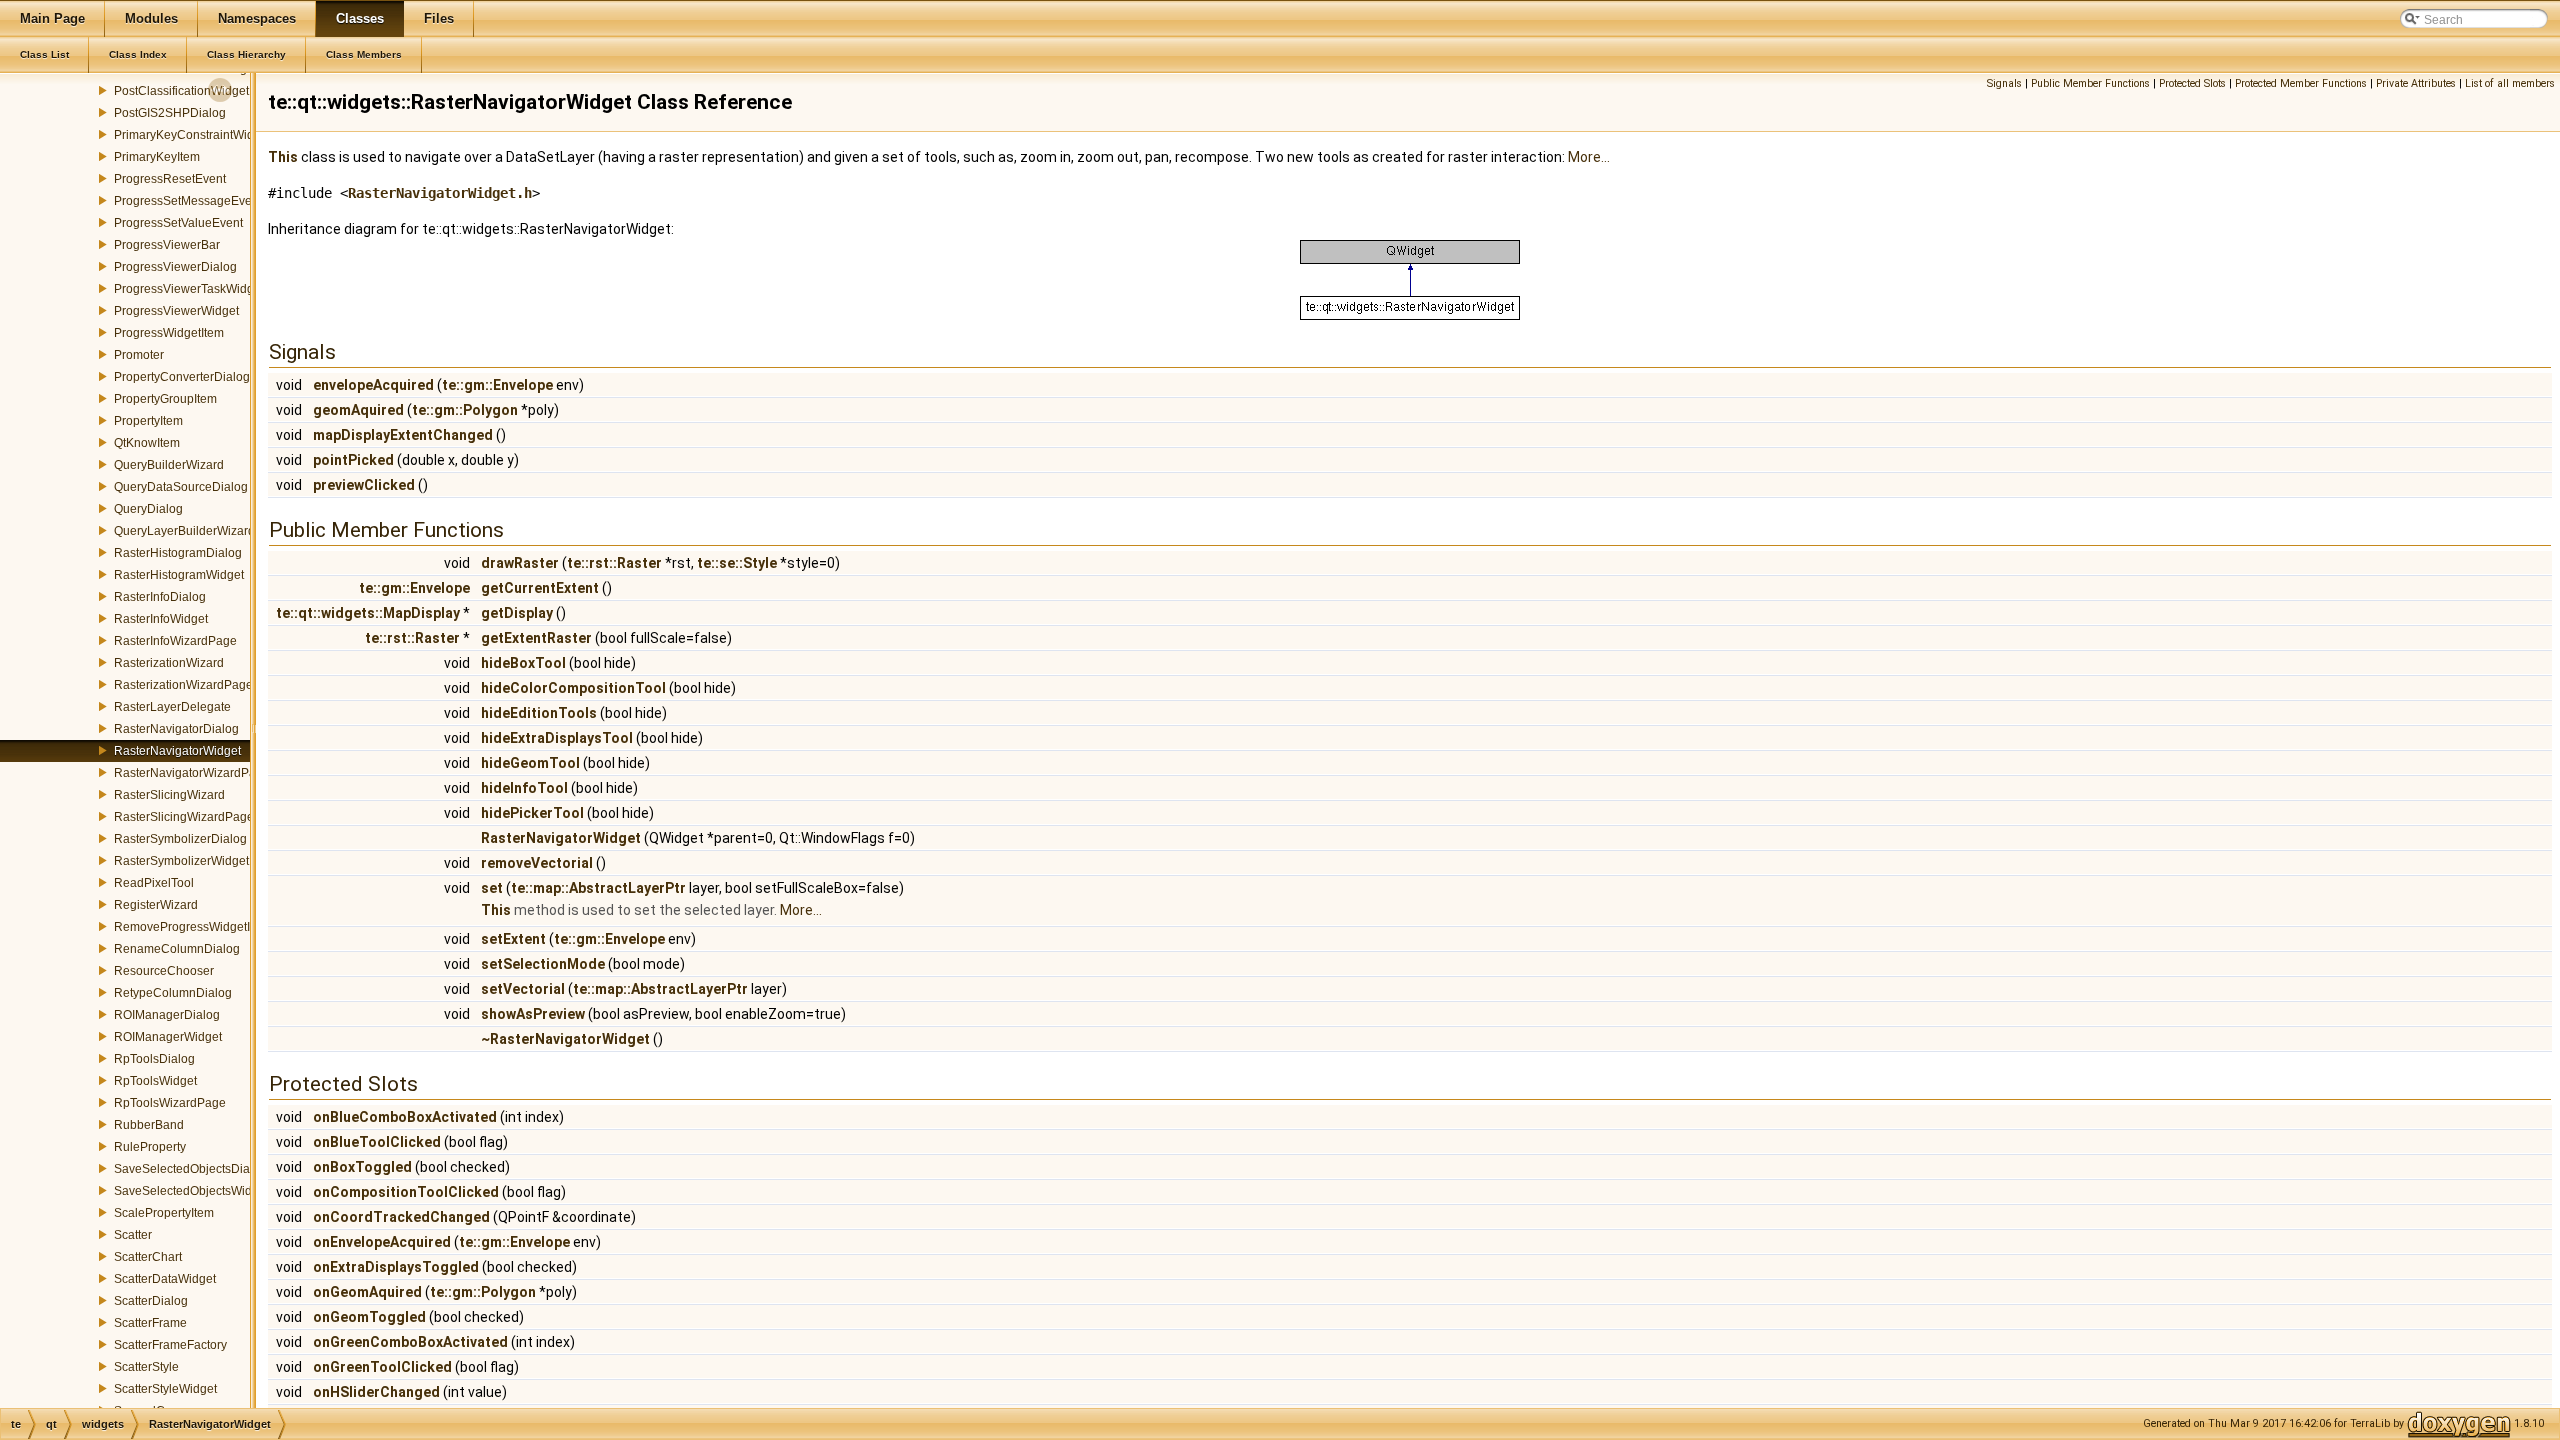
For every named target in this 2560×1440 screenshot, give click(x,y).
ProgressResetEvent (170, 179)
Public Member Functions (2090, 83)
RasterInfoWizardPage (175, 641)
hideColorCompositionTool (573, 688)
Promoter (139, 355)
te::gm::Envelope (497, 385)
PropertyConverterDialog (182, 377)
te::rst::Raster (614, 563)
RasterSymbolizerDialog (180, 839)
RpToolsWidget (155, 1081)
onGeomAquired (367, 1292)
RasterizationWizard (169, 663)
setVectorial (523, 989)
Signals (2004, 83)
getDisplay (517, 613)
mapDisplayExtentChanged (403, 435)
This (283, 157)
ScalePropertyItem (164, 1213)
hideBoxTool (523, 663)
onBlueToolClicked (377, 1142)
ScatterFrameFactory (170, 1345)
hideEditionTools (539, 713)
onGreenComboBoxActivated (410, 1342)
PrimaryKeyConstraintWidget (192, 135)
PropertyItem (148, 421)
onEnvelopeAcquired (382, 1242)
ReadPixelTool (154, 883)
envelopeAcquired (373, 385)
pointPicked (353, 460)
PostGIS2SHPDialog (170, 113)
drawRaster (520, 563)
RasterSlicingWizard (169, 795)
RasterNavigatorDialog (176, 729)
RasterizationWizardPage (183, 685)
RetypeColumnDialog (173, 993)
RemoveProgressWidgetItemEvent (207, 927)
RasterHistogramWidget (179, 575)
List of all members (2510, 83)
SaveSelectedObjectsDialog (190, 1169)
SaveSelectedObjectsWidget (191, 1191)
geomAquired (358, 410)
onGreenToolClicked (382, 1367)
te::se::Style (737, 563)
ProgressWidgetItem (169, 333)
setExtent (513, 939)
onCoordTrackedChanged (401, 1217)
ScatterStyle (146, 1367)
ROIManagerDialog (167, 1015)
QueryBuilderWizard (169, 465)
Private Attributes (2416, 83)
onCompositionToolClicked (406, 1192)
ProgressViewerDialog (175, 267)
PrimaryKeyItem (157, 157)
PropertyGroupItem (165, 399)
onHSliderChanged (376, 1392)
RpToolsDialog (154, 1059)
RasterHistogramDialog (178, 553)
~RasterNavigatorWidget (565, 1039)
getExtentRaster (536, 638)
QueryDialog (148, 509)
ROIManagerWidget (168, 1037)
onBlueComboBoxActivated (405, 1117)
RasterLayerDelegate (172, 707)
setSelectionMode (543, 964)
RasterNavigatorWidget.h (440, 193)
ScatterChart (148, 1257)
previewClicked (364, 485)
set (492, 888)
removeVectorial (537, 863)
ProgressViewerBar (167, 245)
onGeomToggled (369, 1317)
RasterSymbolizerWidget (181, 861)
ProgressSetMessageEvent (188, 201)
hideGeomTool (530, 763)
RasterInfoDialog (160, 597)
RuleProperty (150, 1147)
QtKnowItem (147, 443)
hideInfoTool (524, 788)
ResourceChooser (164, 971)
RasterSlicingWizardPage (184, 817)
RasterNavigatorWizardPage (192, 773)
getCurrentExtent (540, 588)
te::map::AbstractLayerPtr (598, 888)
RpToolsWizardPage (170, 1103)
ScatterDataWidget (165, 1279)
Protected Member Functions (2301, 83)
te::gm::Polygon (465, 410)
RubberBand (149, 1125)
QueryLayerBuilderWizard (184, 531)
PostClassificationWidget (181, 91)
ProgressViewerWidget (176, 311)
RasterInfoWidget (161, 619)
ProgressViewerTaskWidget (189, 289)
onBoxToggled (362, 1167)
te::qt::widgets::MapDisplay (368, 613)
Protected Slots (2192, 83)
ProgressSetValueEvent (178, 223)
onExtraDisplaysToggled (396, 1267)
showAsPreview (533, 1014)
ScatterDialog (151, 1301)
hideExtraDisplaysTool (557, 738)
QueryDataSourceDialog (181, 487)
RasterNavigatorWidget (177, 751)
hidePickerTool (532, 813)
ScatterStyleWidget (165, 1389)
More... (1589, 157)
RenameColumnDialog (177, 949)
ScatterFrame (150, 1323)
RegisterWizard (156, 905)
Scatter (133, 1235)
